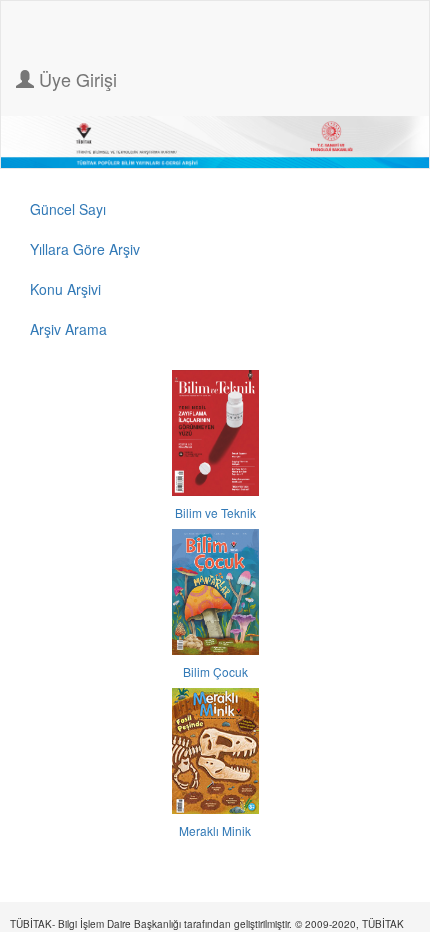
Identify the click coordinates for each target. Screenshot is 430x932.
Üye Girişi (75, 79)
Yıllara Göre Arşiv (85, 249)
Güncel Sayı (68, 209)
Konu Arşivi (65, 289)
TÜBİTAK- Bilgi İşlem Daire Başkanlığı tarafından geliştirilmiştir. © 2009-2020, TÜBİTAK (207, 924)
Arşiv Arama (68, 329)
